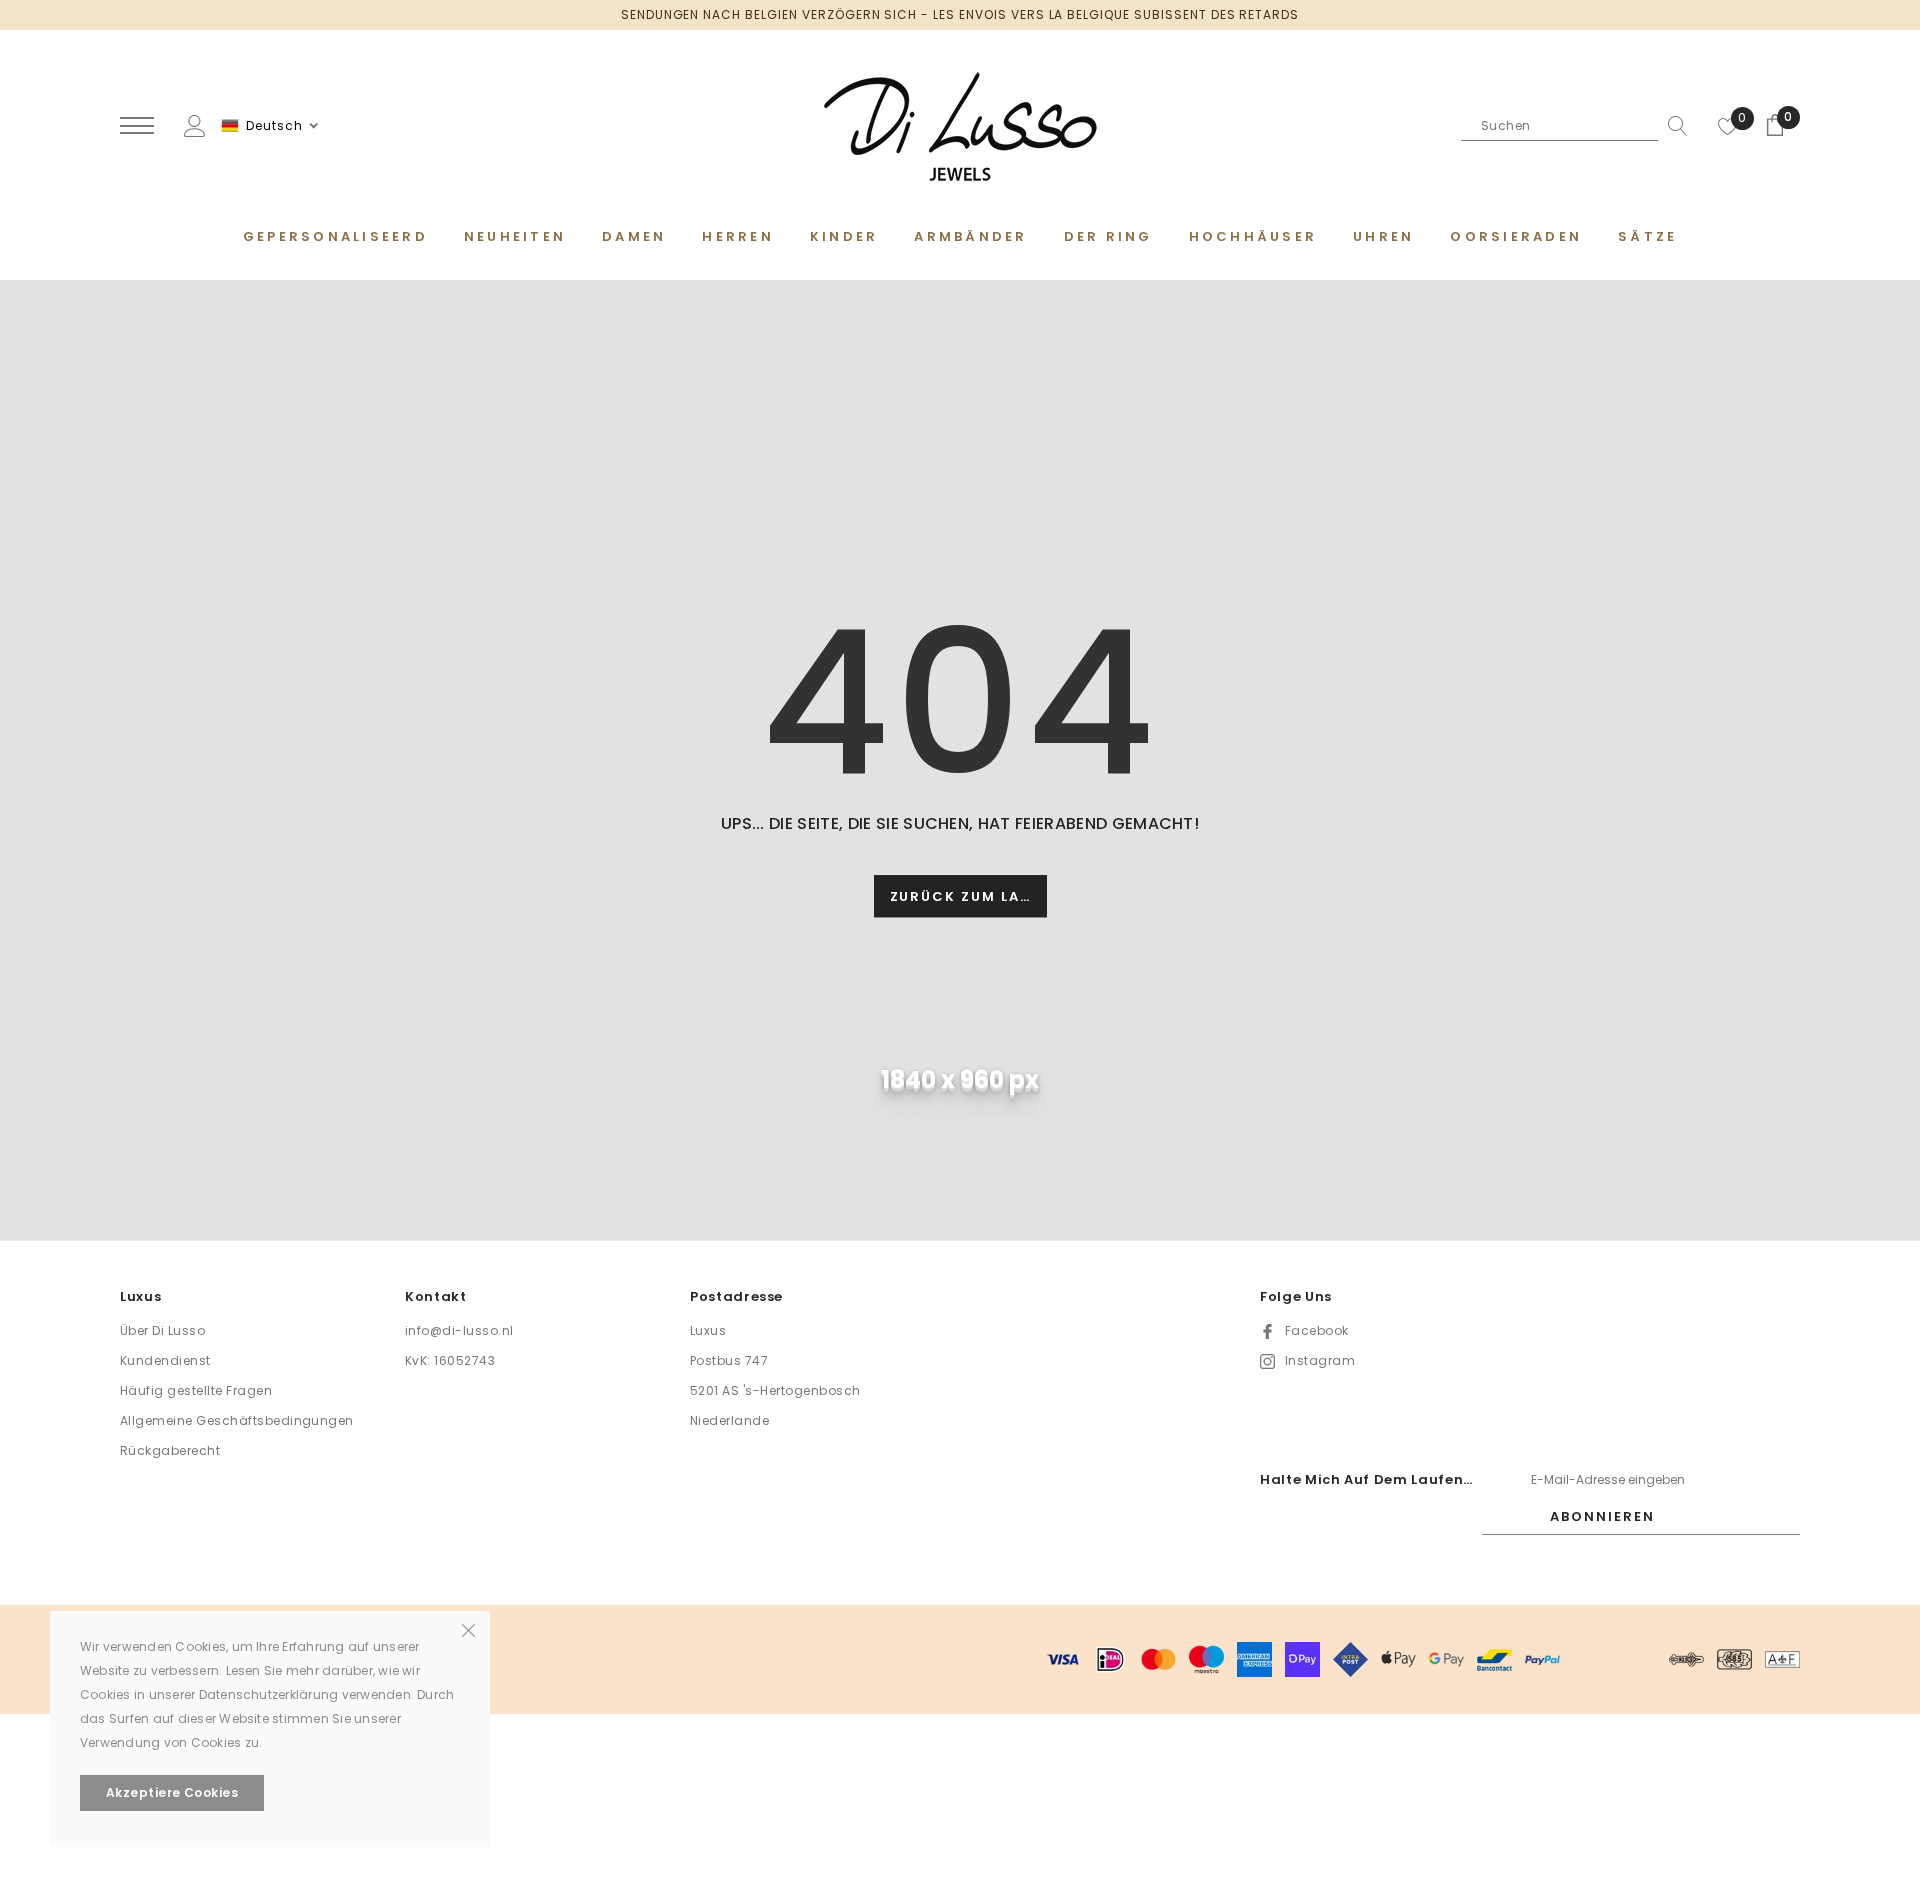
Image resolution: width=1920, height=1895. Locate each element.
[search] (1673, 126)
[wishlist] (1728, 126)
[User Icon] (195, 124)
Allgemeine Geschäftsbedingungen (237, 1420)
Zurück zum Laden (968, 897)
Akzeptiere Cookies (172, 1792)
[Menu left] (137, 126)
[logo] (960, 127)
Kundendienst (165, 1360)
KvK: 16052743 (450, 1360)
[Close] (468, 1629)
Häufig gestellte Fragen (196, 1390)
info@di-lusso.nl (459, 1330)
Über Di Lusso (162, 1330)
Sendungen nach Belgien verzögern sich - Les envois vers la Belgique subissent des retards (960, 14)
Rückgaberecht (170, 1450)
